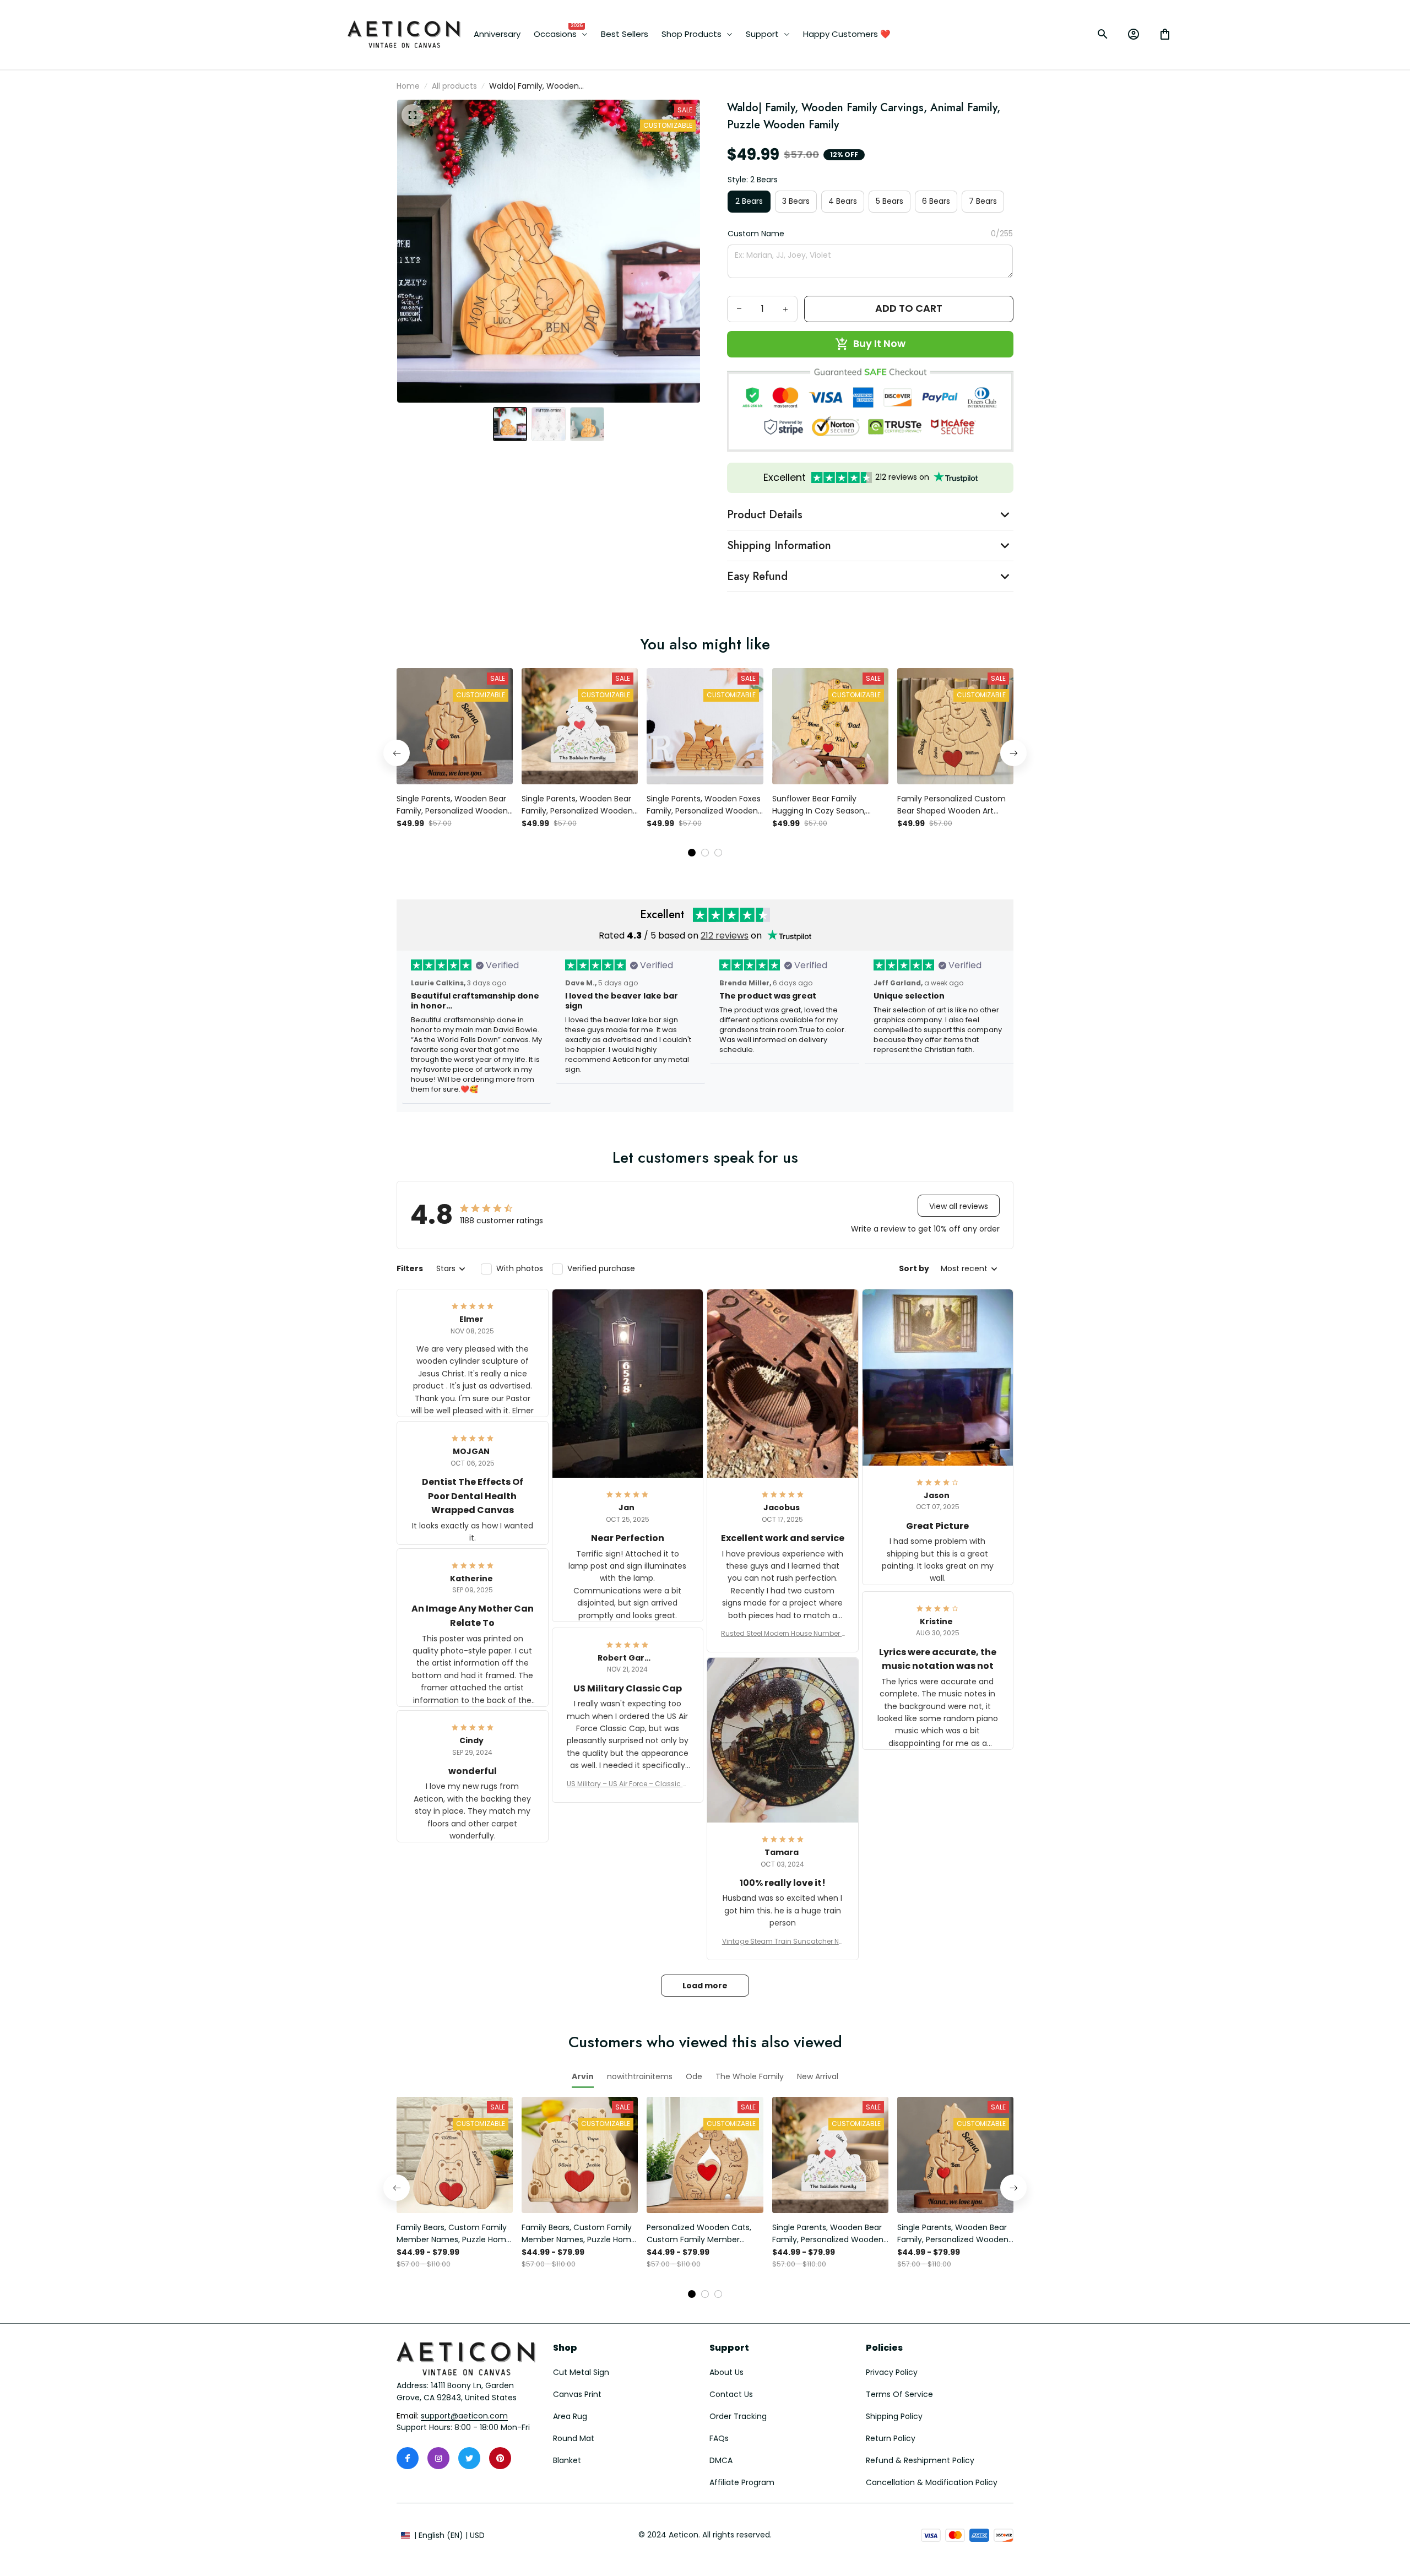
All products (454, 86)
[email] (464, 2416)
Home (408, 86)
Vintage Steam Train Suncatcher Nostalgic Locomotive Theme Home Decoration (783, 1942)
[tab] (692, 853)
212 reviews (725, 936)
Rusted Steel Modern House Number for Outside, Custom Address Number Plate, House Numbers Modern (782, 1634)
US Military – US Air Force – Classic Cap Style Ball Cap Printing (627, 1784)
